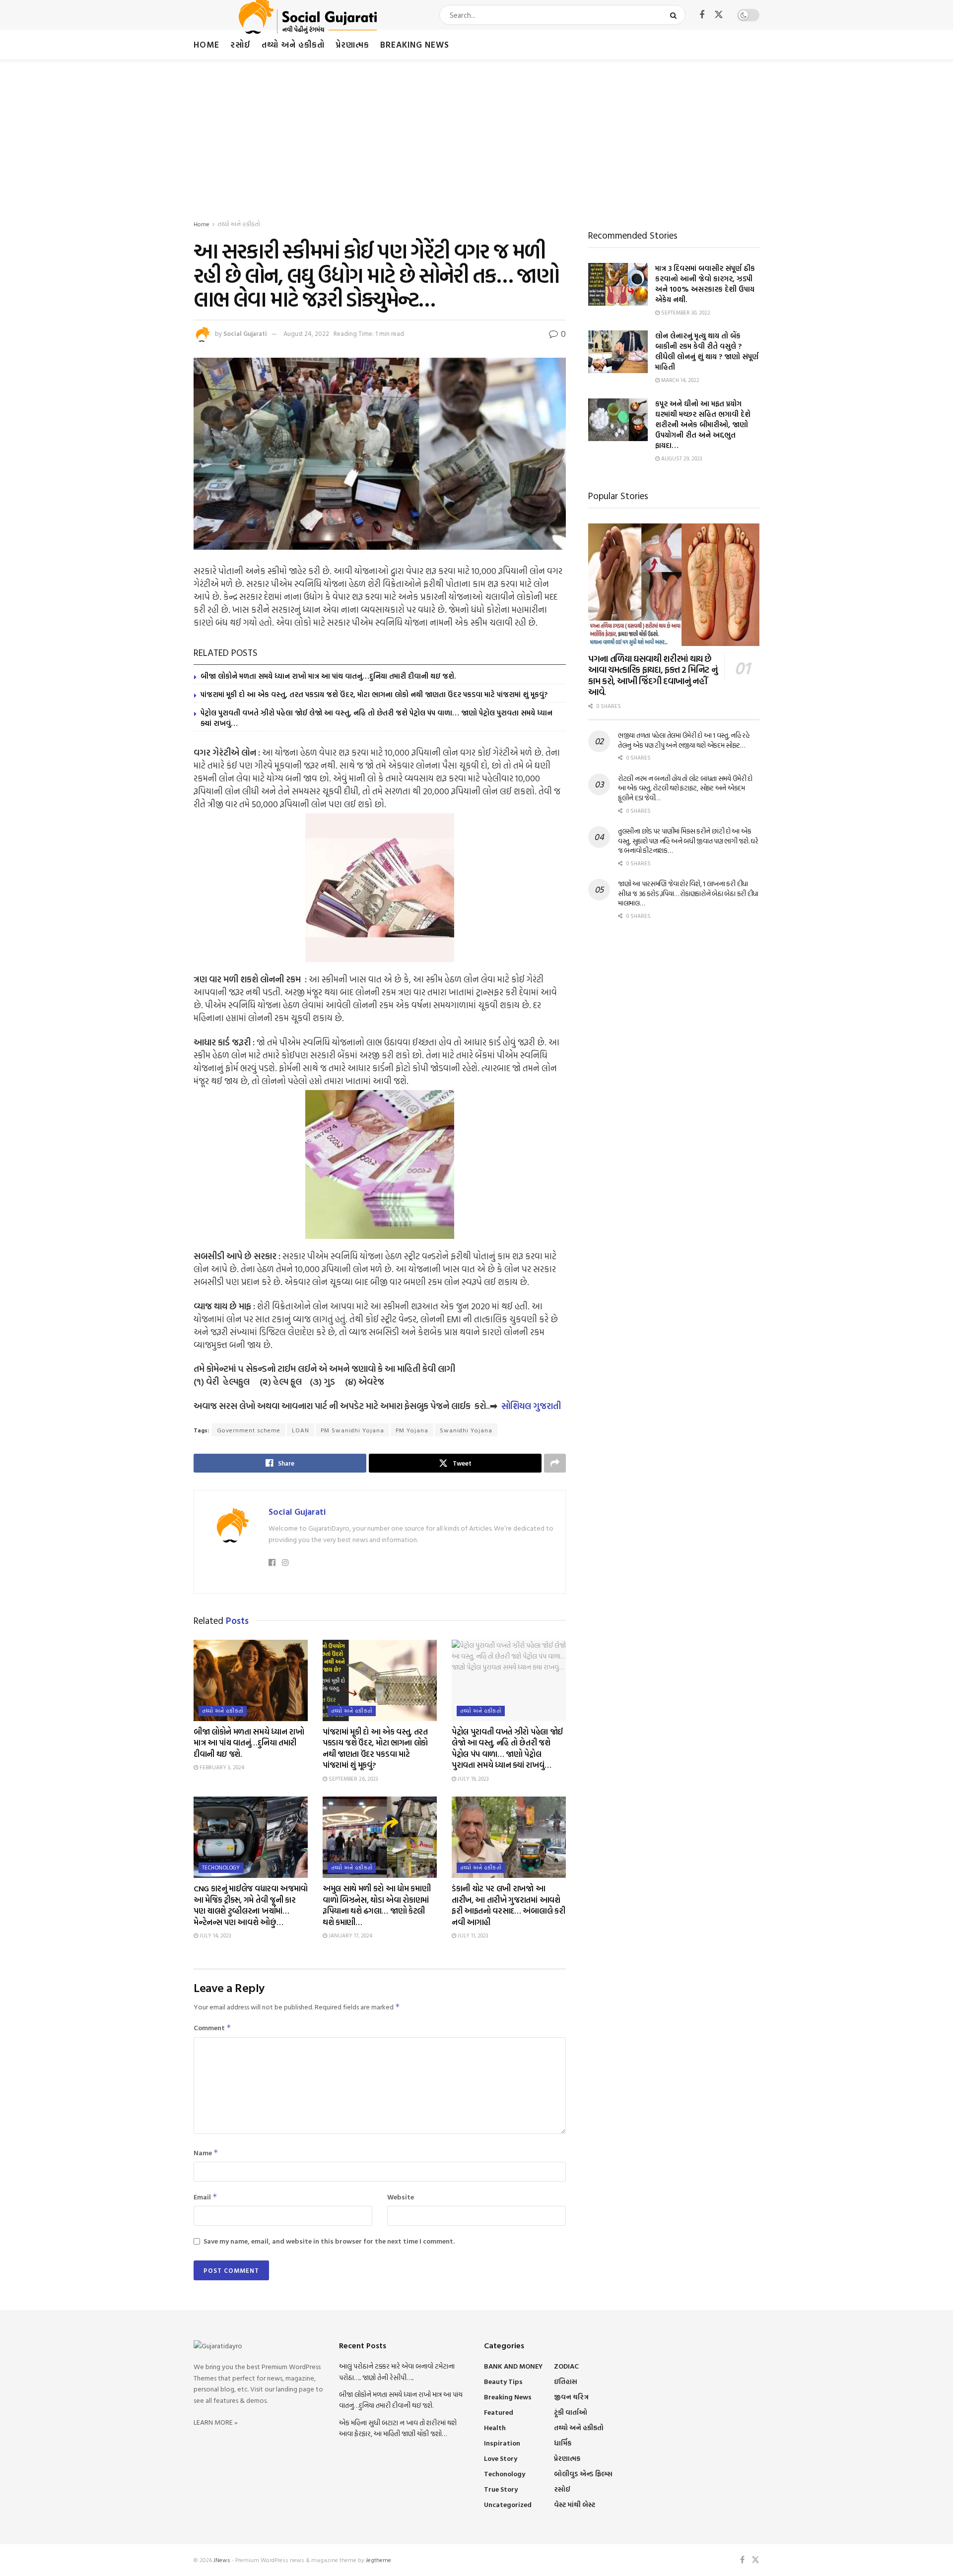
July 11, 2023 (472, 1935)
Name (206, 2153)
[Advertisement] (476, 134)
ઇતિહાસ (566, 2381)
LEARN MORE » (216, 2422)
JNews (222, 2560)
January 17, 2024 (350, 1935)
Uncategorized (508, 2504)
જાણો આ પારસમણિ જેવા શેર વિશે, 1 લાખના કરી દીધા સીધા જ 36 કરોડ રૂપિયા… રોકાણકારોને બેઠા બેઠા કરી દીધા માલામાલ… (688, 893)
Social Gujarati (245, 333)
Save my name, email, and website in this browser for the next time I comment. (329, 2241)
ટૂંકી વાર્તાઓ (571, 2412)
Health (495, 2427)
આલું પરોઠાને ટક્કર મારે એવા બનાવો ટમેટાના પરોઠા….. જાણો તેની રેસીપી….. (397, 2371)
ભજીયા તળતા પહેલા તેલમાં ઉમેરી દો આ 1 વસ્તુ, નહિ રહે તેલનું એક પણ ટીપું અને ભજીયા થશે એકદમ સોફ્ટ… (684, 740)
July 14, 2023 (215, 1935)
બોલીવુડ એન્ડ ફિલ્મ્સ (583, 2474)
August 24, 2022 (306, 333)
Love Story (501, 2458)
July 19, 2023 (473, 1779)
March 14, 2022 (680, 380)
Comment (212, 2028)
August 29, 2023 (681, 458)
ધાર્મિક (563, 2443)
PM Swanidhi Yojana (352, 1430)
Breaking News (415, 44)
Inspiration (502, 2443)
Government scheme (249, 1430)
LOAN (301, 1430)
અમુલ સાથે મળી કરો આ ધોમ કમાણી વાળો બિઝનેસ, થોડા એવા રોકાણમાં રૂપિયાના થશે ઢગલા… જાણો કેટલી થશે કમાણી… (376, 1905)
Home (206, 44)
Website (401, 2197)
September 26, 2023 (353, 1779)
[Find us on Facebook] (702, 15)
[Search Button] (675, 15)
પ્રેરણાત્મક (352, 44)
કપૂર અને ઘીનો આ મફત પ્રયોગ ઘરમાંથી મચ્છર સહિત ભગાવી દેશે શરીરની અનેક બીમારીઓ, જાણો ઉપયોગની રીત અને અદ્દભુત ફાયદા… (703, 424)
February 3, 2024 (221, 1767)
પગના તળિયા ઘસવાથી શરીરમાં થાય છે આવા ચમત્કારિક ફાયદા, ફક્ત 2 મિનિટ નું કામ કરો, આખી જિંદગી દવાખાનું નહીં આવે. (653, 676)
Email (205, 2197)
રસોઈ (240, 44)
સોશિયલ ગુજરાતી (531, 1406)
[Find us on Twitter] (719, 15)
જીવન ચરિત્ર (571, 2397)
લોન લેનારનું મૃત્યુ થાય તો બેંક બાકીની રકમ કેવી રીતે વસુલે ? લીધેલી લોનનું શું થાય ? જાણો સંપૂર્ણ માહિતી (707, 351)
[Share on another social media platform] (555, 1463)
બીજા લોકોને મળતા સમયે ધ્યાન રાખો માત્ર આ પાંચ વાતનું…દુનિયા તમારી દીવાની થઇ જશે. (328, 676)
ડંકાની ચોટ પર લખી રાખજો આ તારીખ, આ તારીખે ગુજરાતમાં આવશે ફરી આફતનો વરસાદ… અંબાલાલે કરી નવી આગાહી (508, 1905)
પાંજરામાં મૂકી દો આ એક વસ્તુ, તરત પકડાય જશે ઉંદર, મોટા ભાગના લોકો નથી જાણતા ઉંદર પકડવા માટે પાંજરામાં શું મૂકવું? (374, 694)
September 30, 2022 (685, 313)
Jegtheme (378, 2560)
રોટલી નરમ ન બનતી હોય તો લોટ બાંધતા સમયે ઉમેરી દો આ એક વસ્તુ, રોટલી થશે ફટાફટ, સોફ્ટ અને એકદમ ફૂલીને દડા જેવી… (685, 788)
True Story (501, 2489)
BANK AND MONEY (513, 2366)
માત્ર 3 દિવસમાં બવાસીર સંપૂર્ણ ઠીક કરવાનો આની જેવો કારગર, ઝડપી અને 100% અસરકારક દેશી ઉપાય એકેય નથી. (705, 284)
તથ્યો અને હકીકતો (293, 44)
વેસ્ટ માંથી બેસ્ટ (575, 2504)
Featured (499, 2412)
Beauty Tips (503, 2381)
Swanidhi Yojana (466, 1430)
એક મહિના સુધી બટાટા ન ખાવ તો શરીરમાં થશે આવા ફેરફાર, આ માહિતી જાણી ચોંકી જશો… (398, 2428)
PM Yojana (412, 1430)
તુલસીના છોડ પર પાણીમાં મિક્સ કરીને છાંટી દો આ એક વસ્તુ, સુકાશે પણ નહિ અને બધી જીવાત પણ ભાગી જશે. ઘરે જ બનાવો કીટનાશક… (688, 840)
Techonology (221, 1868)
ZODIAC (566, 2366)
